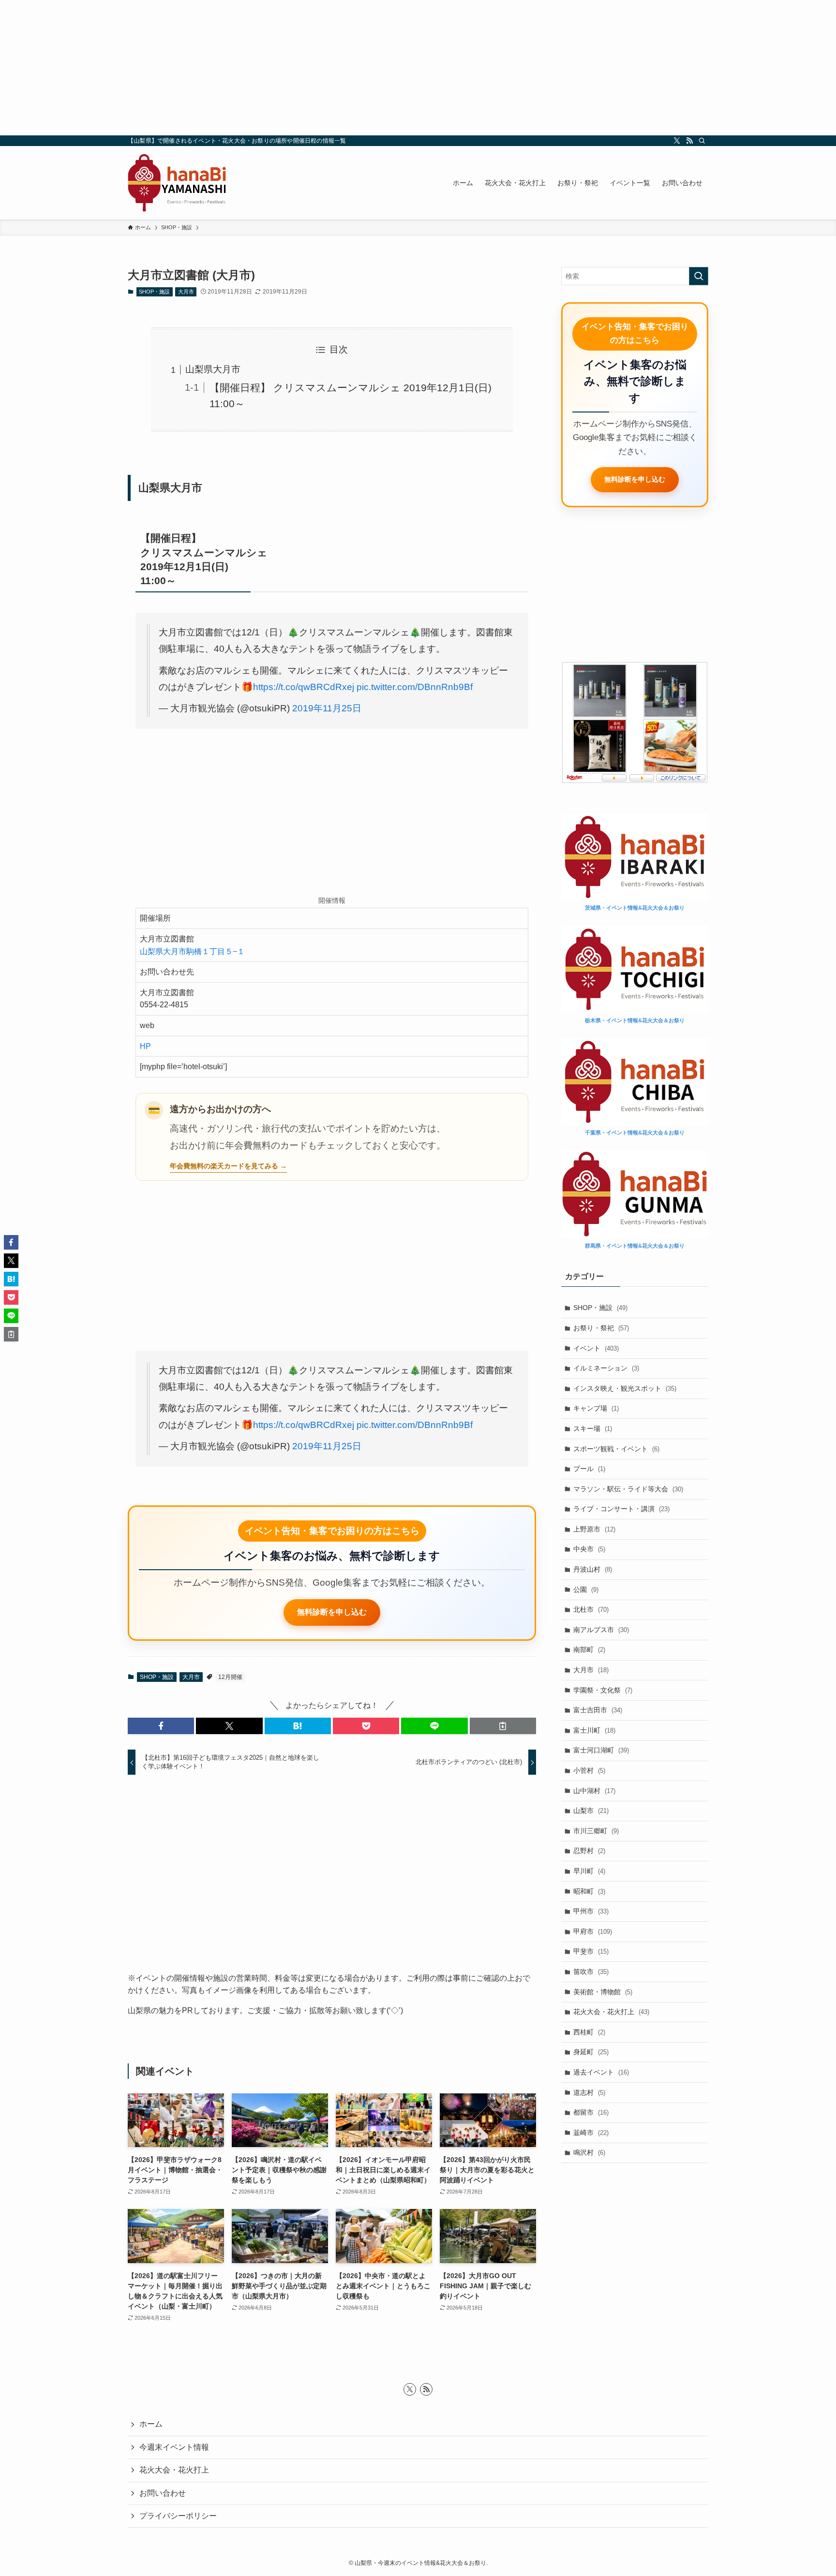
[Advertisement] (418, 68)
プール (589, 1469)
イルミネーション (606, 1368)
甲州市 (591, 1911)
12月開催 (230, 1677)
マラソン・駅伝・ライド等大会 (628, 1489)
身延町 (591, 2052)
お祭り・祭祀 (601, 1328)
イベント (596, 1348)
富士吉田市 (598, 1710)
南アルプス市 (601, 1630)
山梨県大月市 (213, 369)
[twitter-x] (677, 141)
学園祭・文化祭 (603, 1690)
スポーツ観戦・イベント (616, 1449)
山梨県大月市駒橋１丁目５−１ (192, 951)
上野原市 (594, 1529)
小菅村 (589, 1770)
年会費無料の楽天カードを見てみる (224, 1166)
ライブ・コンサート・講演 (621, 1509)
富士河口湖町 (601, 1750)
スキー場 (593, 1428)
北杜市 (591, 1609)
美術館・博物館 (603, 1992)
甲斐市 (591, 1951)
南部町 (589, 1649)
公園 (586, 1590)
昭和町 (589, 1891)
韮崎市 (591, 2133)
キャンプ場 (596, 1408)
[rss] (689, 141)
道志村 (589, 2092)
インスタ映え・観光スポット (625, 1388)
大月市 (186, 292)
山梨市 (591, 1811)
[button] (161, 1726)
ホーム (151, 2424)
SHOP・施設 (154, 292)
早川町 (589, 1871)
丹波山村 (593, 1569)
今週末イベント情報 (174, 2447)
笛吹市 (591, 1972)
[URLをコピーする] (503, 1726)
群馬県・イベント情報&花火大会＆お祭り (635, 1246)
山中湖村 (594, 1791)
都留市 (591, 2112)
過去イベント (601, 2072)
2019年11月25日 (327, 708)
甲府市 (593, 1931)
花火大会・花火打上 (611, 2012)
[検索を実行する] (699, 276)
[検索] (702, 141)
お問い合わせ (163, 2493)
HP (145, 1046)
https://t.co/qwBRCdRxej (304, 687)
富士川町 (594, 1730)
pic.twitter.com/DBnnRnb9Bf (415, 687)
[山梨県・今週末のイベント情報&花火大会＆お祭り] (177, 183)
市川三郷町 (596, 1831)
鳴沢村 (589, 2152)
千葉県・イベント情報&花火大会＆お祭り (635, 1133)
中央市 (589, 1549)
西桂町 (589, 2032)
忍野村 (589, 1851)
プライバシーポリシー (178, 2516)
